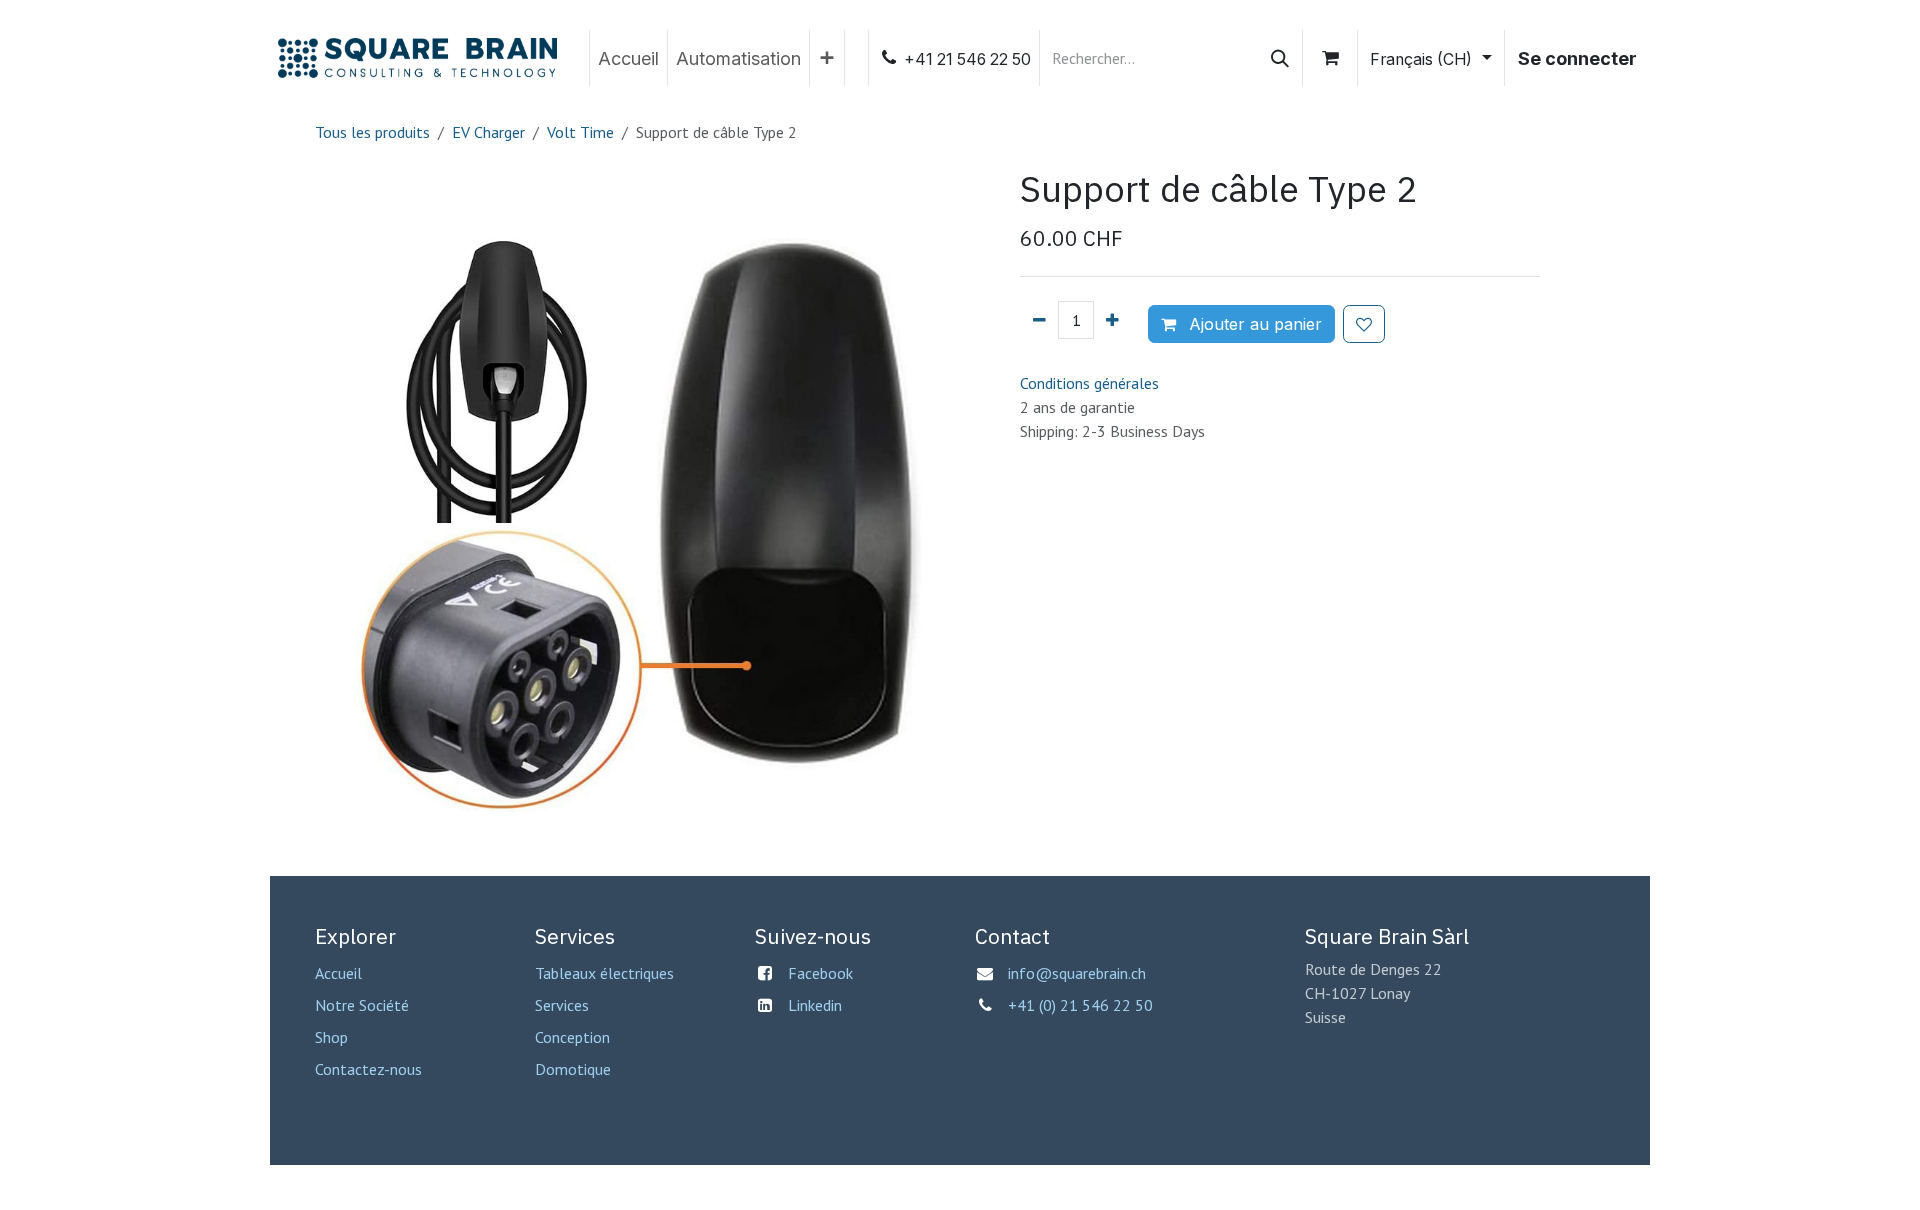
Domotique (573, 1069)
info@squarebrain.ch (1077, 973)
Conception (572, 1037)
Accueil (338, 973)
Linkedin (815, 1005)
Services (562, 1005)
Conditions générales (1089, 383)
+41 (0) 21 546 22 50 (1082, 1005)
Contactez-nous (368, 1069)
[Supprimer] (1039, 320)
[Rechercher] (1280, 58)
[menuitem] (628, 58)
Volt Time (580, 132)
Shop (331, 1037)
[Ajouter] (1112, 320)
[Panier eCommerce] (1330, 58)
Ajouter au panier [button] (1253, 324)
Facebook (820, 973)
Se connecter (1577, 58)
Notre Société (362, 1005)
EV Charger (488, 132)
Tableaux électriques (604, 973)
